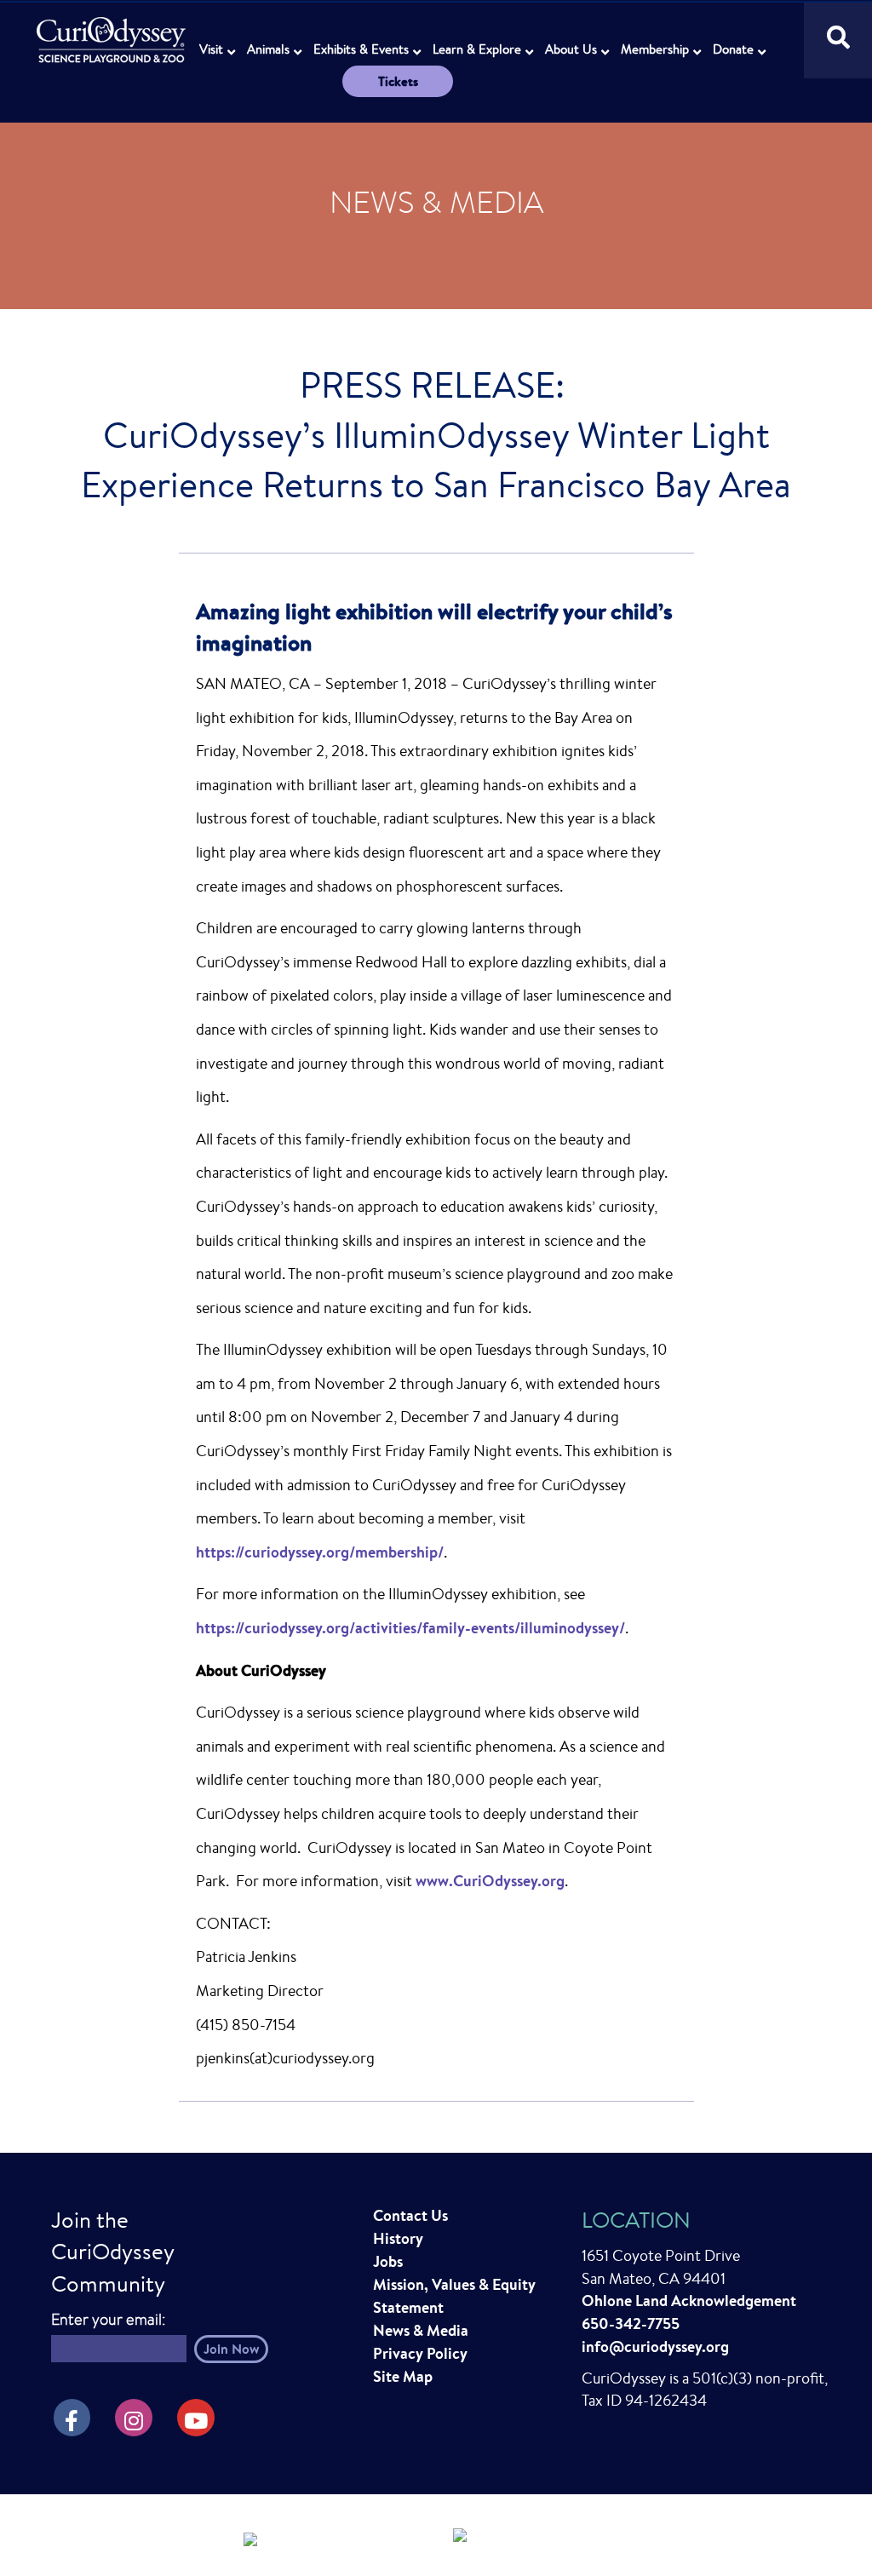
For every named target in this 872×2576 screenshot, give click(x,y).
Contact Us (410, 2215)
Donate (733, 49)
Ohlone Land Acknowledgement (689, 2301)
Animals (268, 49)
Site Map (403, 2376)
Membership (655, 49)
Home (113, 30)
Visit (211, 49)
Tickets (398, 81)
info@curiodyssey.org (655, 2347)
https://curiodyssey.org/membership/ (320, 1552)
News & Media (421, 2330)
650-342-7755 (631, 2324)
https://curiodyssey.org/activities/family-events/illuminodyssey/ (410, 1628)
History (398, 2238)
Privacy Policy (420, 2353)
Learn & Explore (477, 49)
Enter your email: (108, 2319)
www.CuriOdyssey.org (490, 1881)
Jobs (388, 2261)
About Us (571, 49)
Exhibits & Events (361, 49)
